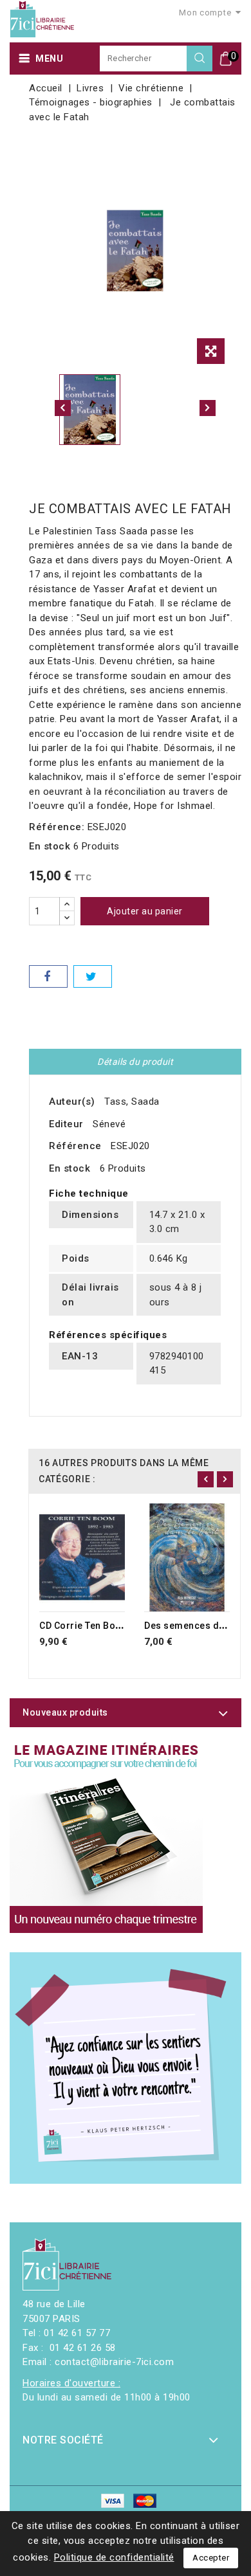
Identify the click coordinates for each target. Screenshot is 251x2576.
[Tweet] (93, 976)
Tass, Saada (132, 1102)
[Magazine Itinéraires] (106, 1837)
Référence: (57, 827)
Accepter (211, 2558)
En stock (50, 846)
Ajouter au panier (145, 911)
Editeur (66, 1124)
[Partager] (48, 976)
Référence (75, 1146)
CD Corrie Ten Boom (85, 1626)
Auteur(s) (72, 1102)
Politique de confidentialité (114, 2557)
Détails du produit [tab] (135, 1062)
